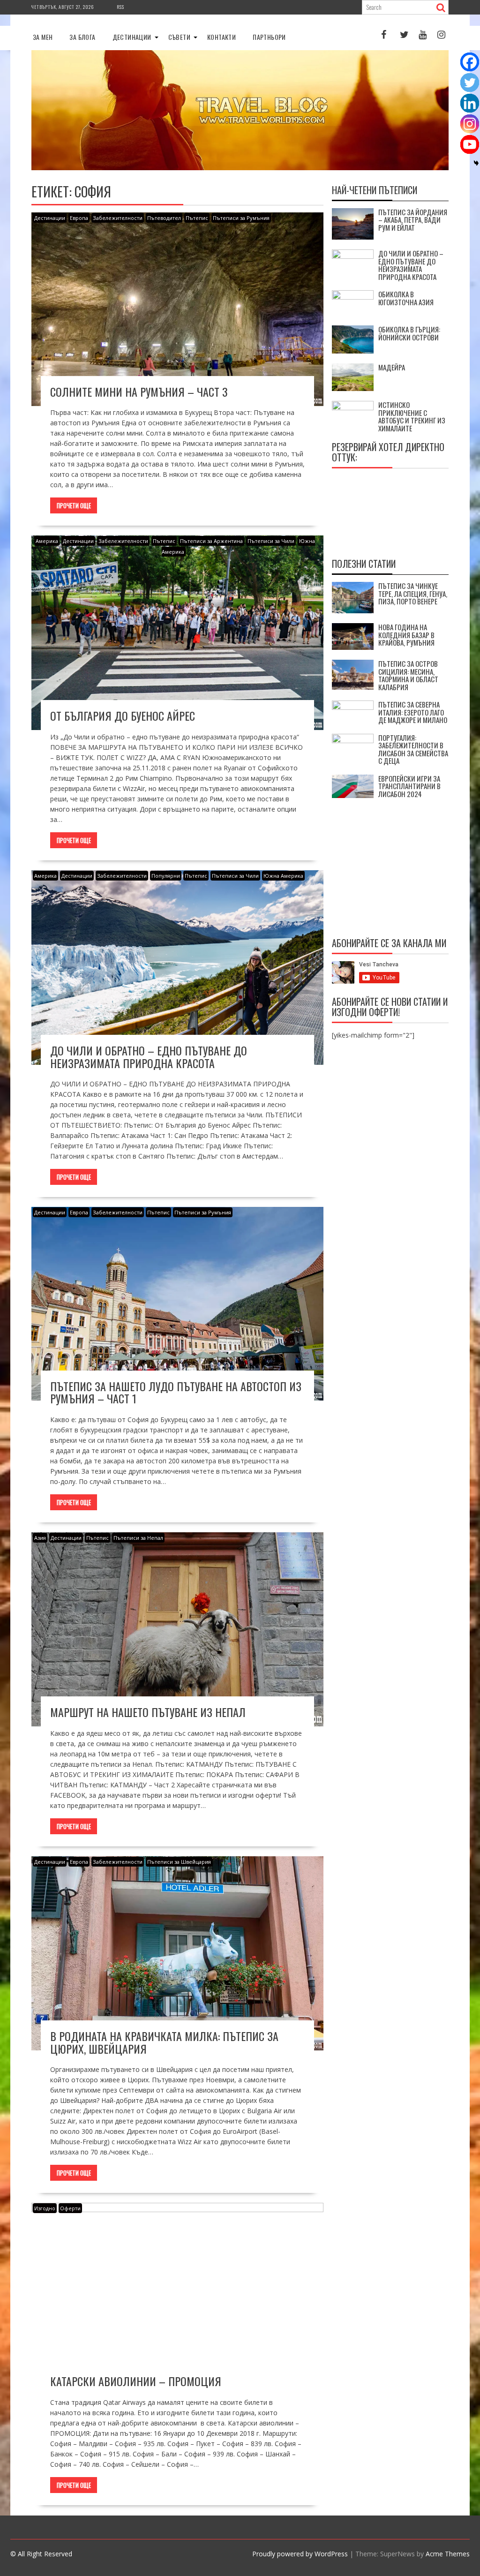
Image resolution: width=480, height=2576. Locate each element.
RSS (120, 7)
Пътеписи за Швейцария (179, 1862)
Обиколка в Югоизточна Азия (406, 298)
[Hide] (476, 163)
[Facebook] (470, 62)
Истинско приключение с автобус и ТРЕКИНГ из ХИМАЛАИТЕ (412, 416)
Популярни (166, 876)
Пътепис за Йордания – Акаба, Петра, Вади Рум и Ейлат (413, 220)
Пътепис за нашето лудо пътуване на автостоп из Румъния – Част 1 (176, 1392)
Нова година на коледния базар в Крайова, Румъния (406, 635)
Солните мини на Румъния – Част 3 (139, 392)
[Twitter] (470, 83)
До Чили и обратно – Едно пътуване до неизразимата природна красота (149, 1056)
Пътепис (197, 218)
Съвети (179, 37)
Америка (47, 541)
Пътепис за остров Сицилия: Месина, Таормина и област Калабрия (408, 675)
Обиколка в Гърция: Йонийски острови (409, 333)
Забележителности (118, 218)
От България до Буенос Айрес (123, 716)
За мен (43, 37)
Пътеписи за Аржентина (211, 541)
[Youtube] (470, 144)
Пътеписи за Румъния (241, 218)
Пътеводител (164, 218)
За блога (82, 37)
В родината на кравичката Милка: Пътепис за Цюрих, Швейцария (164, 2042)
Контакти (221, 37)
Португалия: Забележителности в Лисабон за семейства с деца (413, 749)
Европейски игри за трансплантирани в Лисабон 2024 (409, 786)
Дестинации (132, 37)
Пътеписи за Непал (138, 1538)
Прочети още (74, 505)
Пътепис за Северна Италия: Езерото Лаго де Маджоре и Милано (413, 712)
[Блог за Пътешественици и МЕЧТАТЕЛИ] (240, 168)
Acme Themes (448, 2554)
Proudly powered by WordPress (300, 2554)
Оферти (70, 2208)
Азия (40, 1538)
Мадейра (392, 367)
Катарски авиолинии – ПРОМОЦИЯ (136, 2381)
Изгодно (45, 2208)
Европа (79, 218)
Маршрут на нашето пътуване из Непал (148, 1712)
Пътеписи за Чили (271, 541)
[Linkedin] (470, 103)
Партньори (269, 37)
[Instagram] (470, 124)
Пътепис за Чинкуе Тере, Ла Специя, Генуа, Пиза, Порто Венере (413, 593)
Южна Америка (283, 876)
